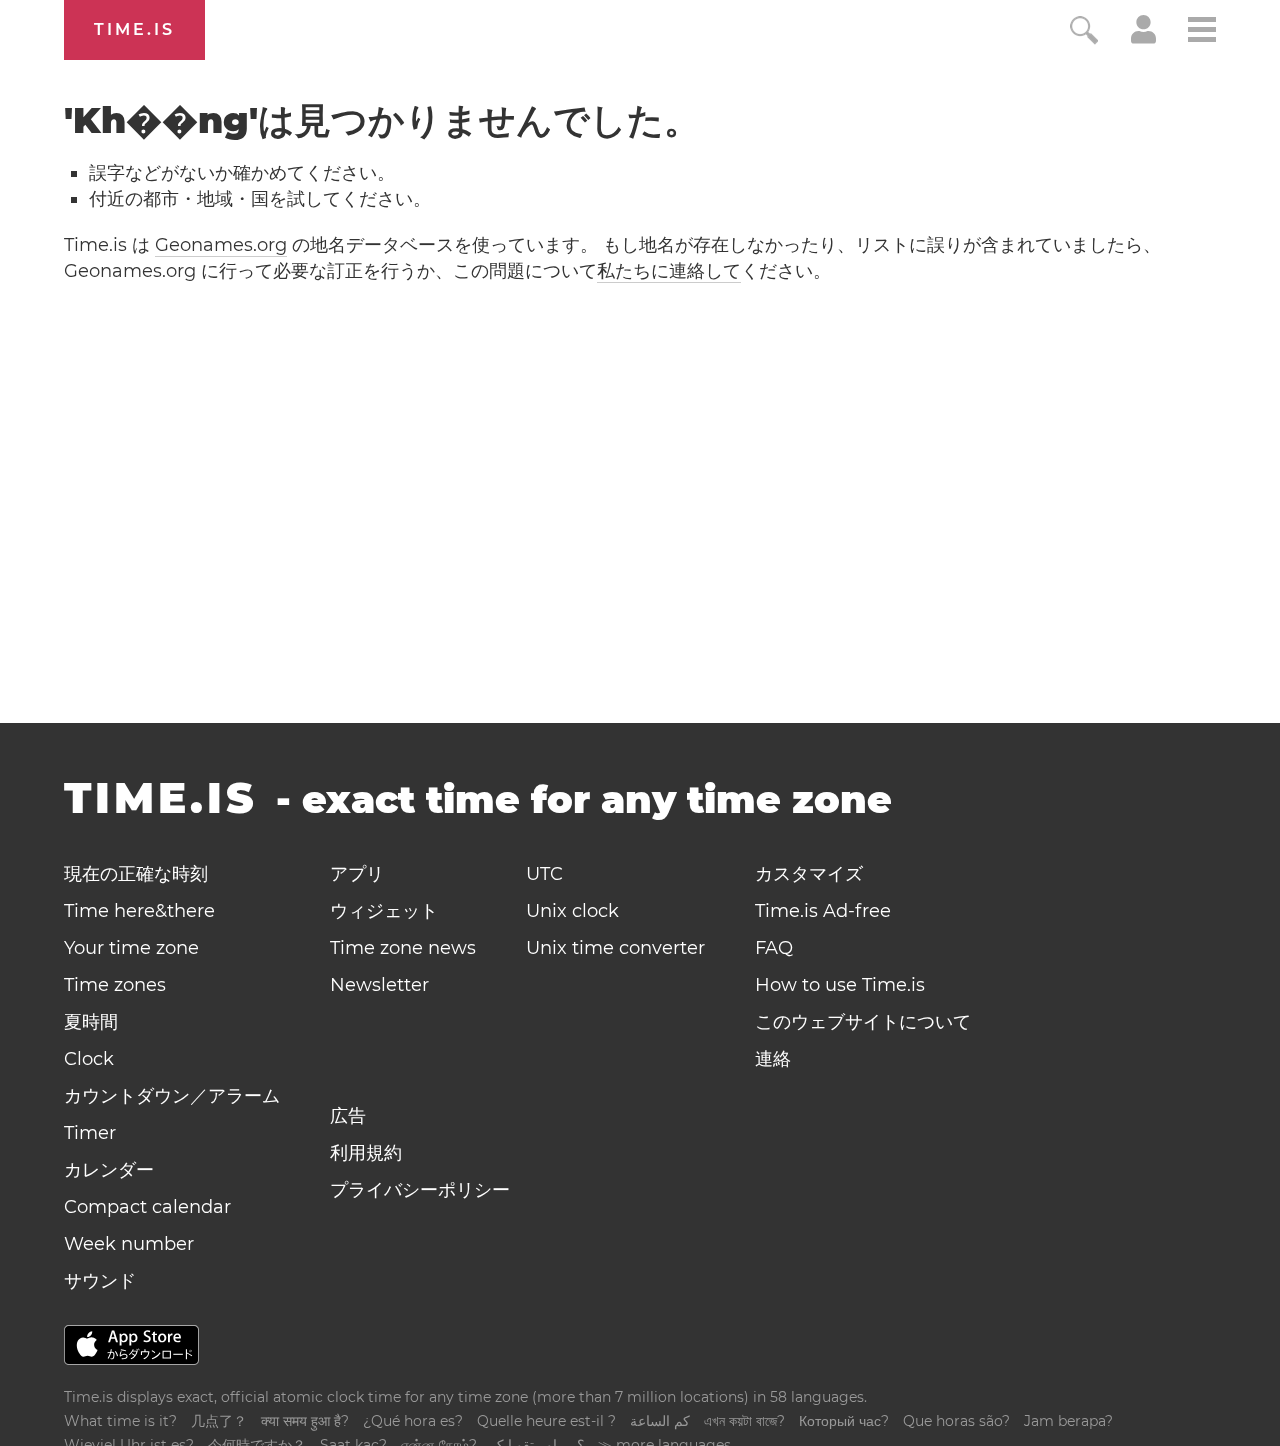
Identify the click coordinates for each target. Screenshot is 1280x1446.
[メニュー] (1202, 32)
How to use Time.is (840, 985)
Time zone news (403, 948)
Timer (90, 1133)
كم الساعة (660, 1421)
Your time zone (131, 948)
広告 (348, 1116)
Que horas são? (956, 1421)
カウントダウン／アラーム (172, 1096)
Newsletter (379, 985)
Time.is (134, 29)
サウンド (100, 1281)
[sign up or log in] (1143, 38)
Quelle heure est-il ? (546, 1421)
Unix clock (572, 911)
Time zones (115, 985)
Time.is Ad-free (823, 911)
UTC (544, 874)
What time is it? (120, 1421)
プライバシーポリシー (420, 1190)
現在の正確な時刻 (136, 874)
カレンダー (109, 1170)
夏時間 (91, 1022)
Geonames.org (221, 245)
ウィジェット (384, 911)
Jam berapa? (1068, 1421)
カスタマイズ (809, 874)
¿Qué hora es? (413, 1421)
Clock (89, 1059)
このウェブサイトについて (863, 1022)
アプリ (357, 874)
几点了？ (219, 1421)
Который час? (844, 1421)
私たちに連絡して (669, 271)
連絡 (773, 1059)
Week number (129, 1244)
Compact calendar (147, 1207)
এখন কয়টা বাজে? (744, 1421)
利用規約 (366, 1153)
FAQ (774, 948)
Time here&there (139, 911)
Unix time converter (615, 948)
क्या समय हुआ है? (305, 1421)
